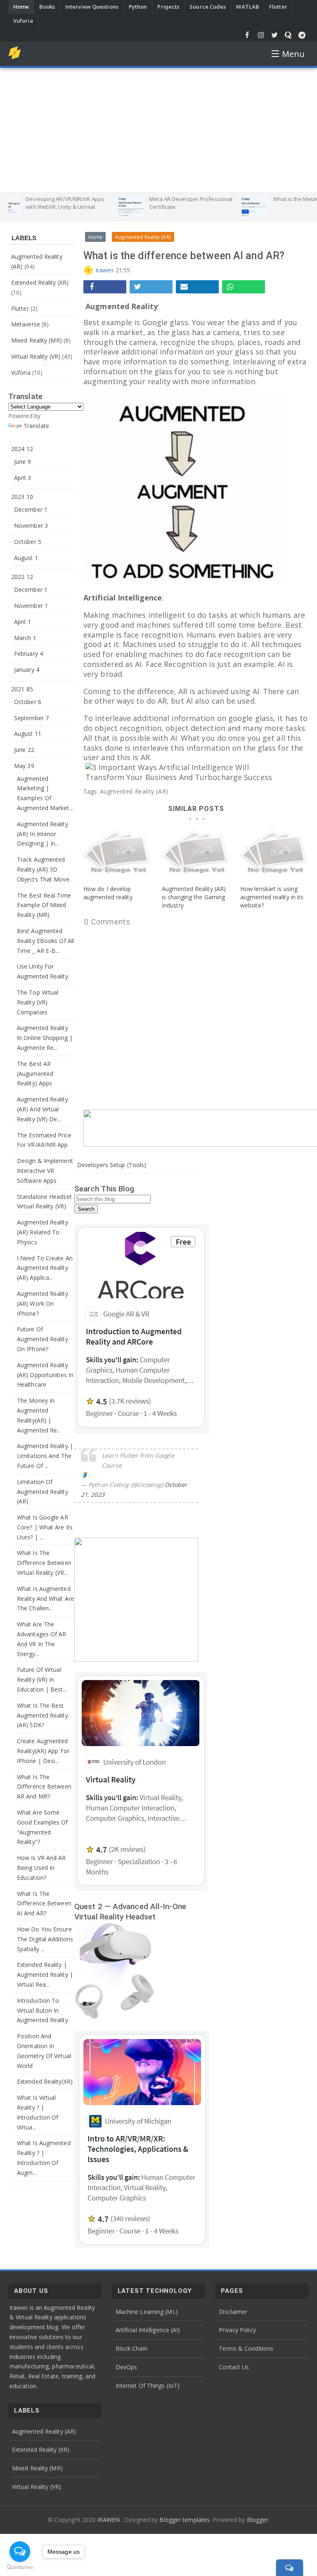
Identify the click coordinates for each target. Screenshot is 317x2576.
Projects (168, 7)
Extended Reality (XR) (40, 282)
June (22, 462)
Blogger (258, 2520)
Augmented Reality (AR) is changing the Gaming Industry (194, 897)
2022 (22, 577)
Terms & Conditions (246, 2348)
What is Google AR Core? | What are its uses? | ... (45, 1527)
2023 (22, 497)
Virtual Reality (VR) (36, 356)
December (31, 509)
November (31, 526)
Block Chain (131, 2348)
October (28, 542)
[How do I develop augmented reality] (118, 856)
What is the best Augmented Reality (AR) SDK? (43, 1715)
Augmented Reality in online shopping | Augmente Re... (45, 1038)
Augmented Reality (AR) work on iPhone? (43, 1303)
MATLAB (247, 7)
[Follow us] (275, 35)
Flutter (278, 7)
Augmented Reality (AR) (134, 791)
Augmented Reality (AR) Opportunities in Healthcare (45, 1375)
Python (138, 7)
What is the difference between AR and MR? (44, 1787)
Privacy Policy (237, 2330)
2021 (22, 689)
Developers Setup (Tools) (112, 1165)
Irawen (105, 270)
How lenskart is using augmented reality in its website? (272, 897)
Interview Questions (92, 7)
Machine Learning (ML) (147, 2312)
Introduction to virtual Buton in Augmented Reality (43, 2010)
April (22, 478)
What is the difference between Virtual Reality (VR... (44, 1563)
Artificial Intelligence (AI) (148, 2330)
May (24, 766)
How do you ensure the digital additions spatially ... (45, 1939)
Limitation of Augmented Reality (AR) (43, 1492)
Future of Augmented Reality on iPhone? (43, 1339)
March (25, 638)
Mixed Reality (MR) (37, 340)
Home (21, 7)
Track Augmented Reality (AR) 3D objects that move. (44, 869)
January (27, 670)
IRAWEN (109, 2520)
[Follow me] (261, 35)
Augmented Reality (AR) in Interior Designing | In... (43, 834)
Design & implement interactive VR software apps (45, 1171)
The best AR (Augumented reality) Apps (35, 1074)
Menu (293, 54)
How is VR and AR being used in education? (41, 1868)
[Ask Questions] (288, 35)
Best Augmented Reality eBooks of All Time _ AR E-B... (45, 941)
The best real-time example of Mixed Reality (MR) (44, 905)
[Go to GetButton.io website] (20, 2568)
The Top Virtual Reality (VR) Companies (38, 1002)
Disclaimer (233, 2312)
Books (47, 7)
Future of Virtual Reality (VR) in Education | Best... (42, 1679)
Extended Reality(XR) (45, 2081)
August (26, 558)
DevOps (127, 2367)
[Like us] (247, 35)
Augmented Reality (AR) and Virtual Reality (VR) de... (43, 1109)
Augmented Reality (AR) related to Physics (43, 1232)
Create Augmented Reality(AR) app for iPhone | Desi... (43, 1751)
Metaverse (26, 324)
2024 (22, 449)
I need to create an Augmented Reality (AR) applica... (45, 1268)
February (28, 653)
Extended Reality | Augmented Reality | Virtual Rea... (45, 1975)
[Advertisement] (158, 130)
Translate (36, 426)
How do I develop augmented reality (108, 893)
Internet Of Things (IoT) (148, 2386)
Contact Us (234, 2367)
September (31, 718)
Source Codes (208, 7)
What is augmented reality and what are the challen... (45, 1599)
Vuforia (23, 21)
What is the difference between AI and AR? (44, 1904)
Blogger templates (185, 2520)
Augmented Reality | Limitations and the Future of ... (45, 1456)
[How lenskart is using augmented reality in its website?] (274, 856)
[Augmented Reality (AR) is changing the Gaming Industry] (196, 856)
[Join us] (302, 35)
